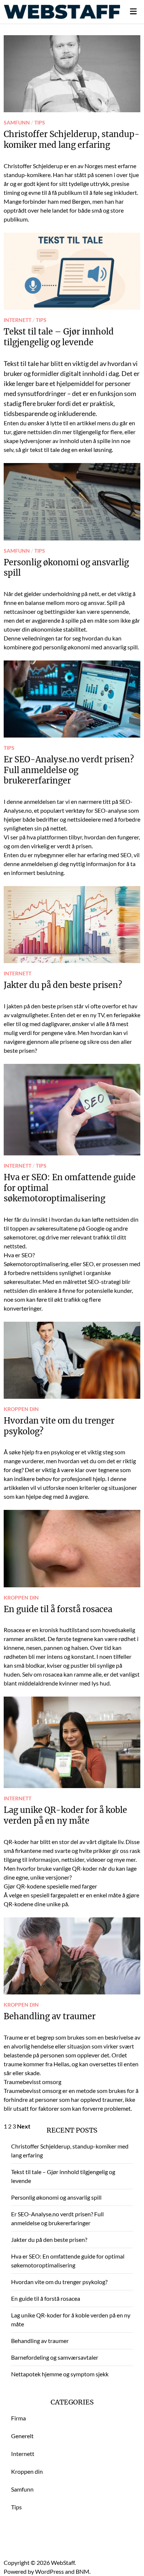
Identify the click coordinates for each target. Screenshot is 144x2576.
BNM (83, 2571)
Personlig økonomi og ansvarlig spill (56, 2197)
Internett (18, 320)
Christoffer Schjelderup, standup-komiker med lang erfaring (72, 139)
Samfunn (17, 123)
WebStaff (63, 2562)
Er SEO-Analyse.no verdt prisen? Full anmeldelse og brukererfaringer (69, 770)
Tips (40, 123)
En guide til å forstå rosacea (58, 1609)
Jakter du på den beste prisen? (63, 985)
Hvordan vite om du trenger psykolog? (59, 2282)
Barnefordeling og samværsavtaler (55, 2357)
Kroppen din (21, 1409)
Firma (18, 2418)
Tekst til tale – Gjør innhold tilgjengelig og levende (59, 337)
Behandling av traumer (50, 2016)
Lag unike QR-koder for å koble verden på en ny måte (65, 1815)
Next (24, 2126)
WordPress (49, 2571)
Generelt (22, 2436)
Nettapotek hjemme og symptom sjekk (60, 2374)
